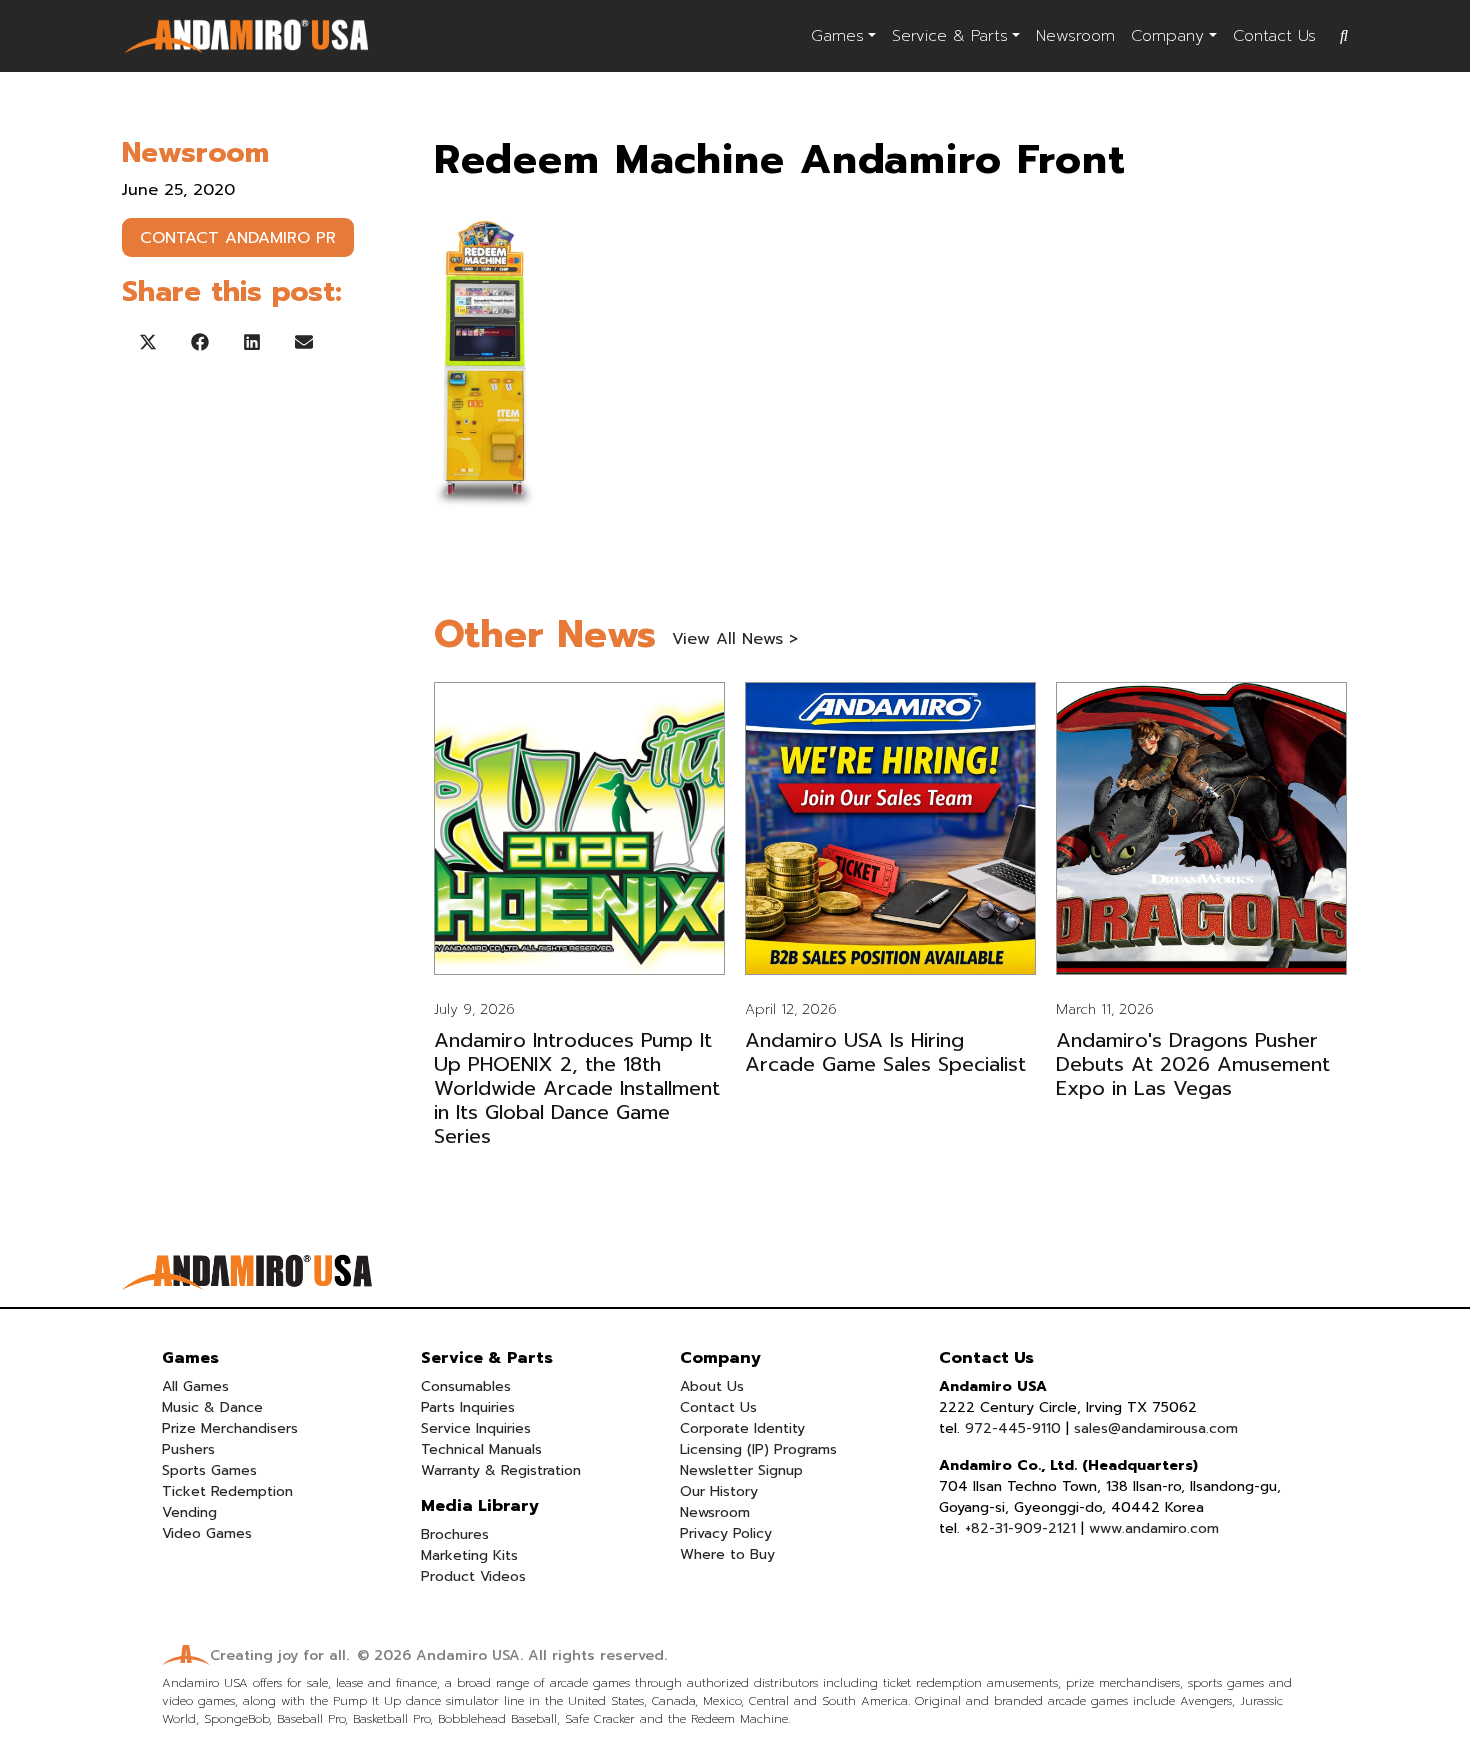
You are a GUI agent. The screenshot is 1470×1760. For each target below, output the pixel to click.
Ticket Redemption (227, 1491)
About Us (712, 1386)
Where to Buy (727, 1554)
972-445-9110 (1013, 1428)
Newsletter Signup (741, 1470)
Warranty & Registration (501, 1470)
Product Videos (473, 1576)
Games (837, 36)
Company (1167, 36)
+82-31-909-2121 (1020, 1528)
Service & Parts (950, 36)
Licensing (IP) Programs (758, 1449)
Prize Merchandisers (230, 1428)
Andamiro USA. (469, 1655)
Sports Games (209, 1470)
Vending (189, 1512)
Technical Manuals (481, 1449)
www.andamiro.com (1154, 1528)
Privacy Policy (726, 1533)
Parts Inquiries (468, 1407)
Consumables (466, 1386)
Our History (719, 1491)
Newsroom (1075, 36)
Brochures (455, 1534)
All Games (195, 1386)
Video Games (207, 1533)
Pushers (188, 1449)
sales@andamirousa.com (1156, 1428)
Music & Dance (212, 1407)
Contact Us (1274, 36)
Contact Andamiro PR (238, 238)
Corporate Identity (742, 1428)
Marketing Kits (469, 1555)
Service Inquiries (476, 1428)
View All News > (735, 639)
